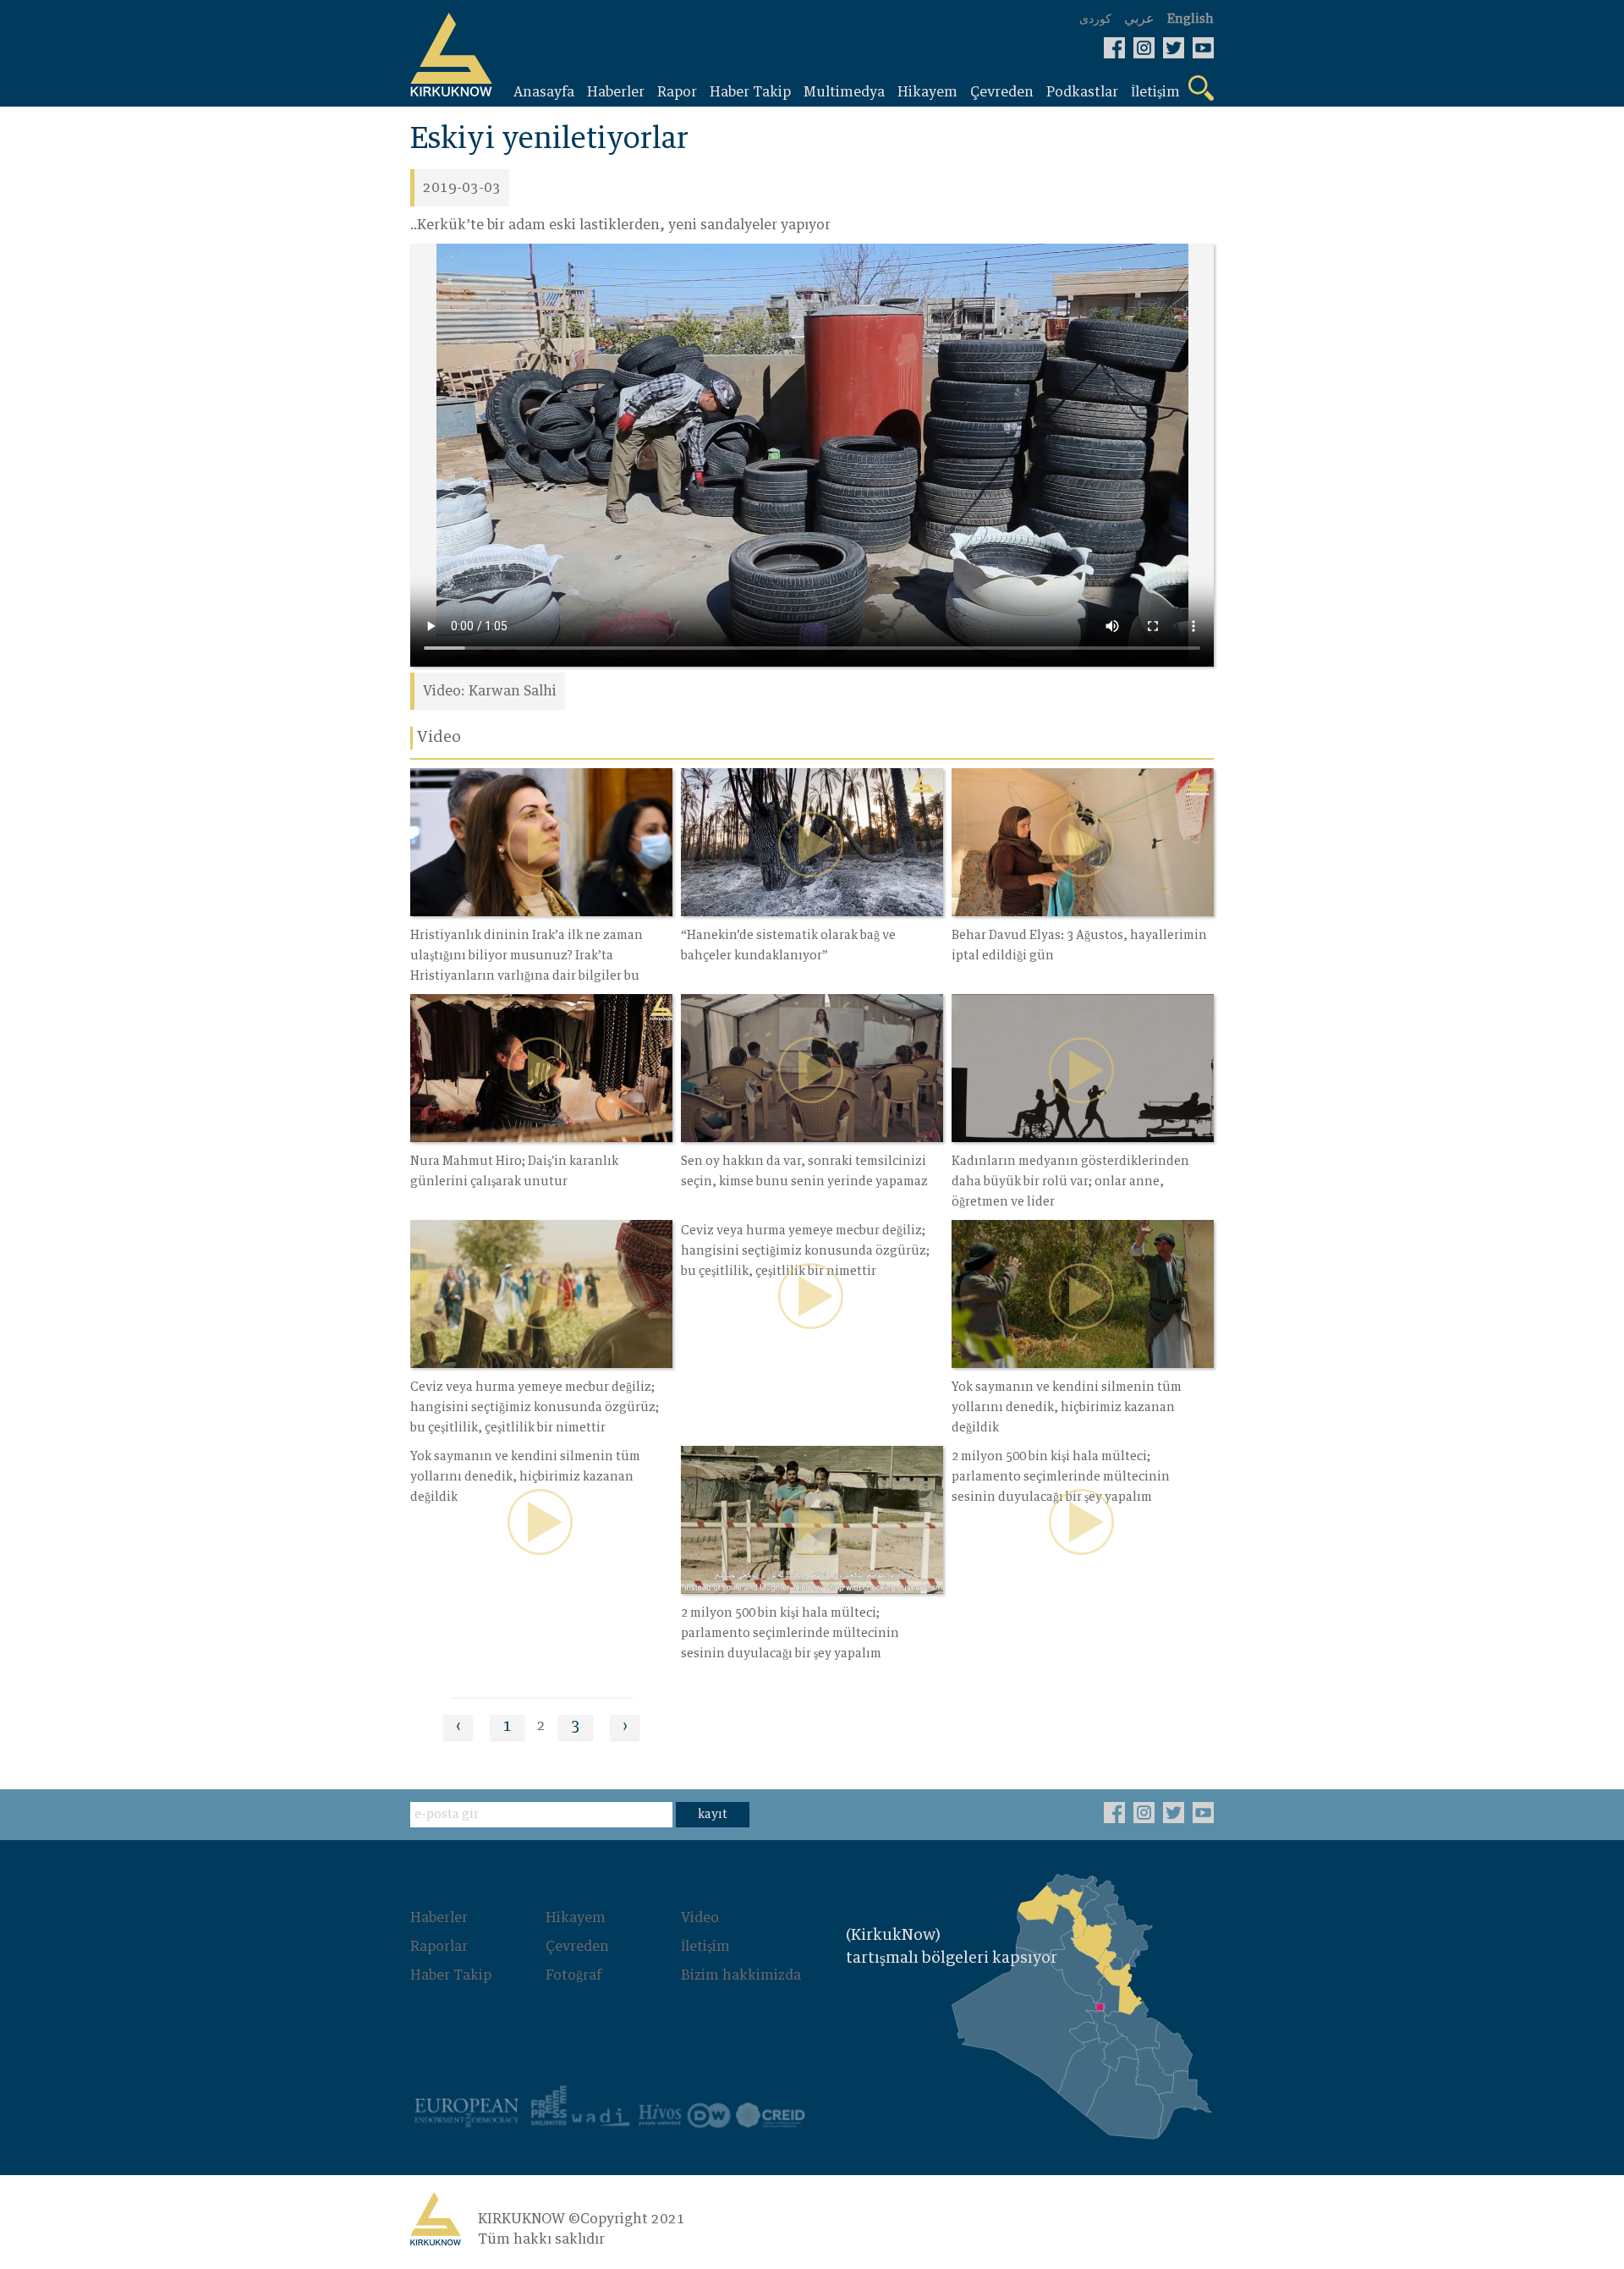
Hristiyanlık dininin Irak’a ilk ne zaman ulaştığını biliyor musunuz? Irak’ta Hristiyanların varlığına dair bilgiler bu (527, 956)
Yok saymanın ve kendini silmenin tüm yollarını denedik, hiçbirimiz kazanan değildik (1067, 1408)
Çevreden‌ (577, 1947)
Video (700, 1918)
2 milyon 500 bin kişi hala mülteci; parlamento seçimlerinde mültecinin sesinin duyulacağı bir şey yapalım (790, 1634)
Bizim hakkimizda (741, 1975)
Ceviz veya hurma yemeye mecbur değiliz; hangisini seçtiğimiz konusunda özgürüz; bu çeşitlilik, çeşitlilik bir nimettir (535, 1408)
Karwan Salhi (513, 691)
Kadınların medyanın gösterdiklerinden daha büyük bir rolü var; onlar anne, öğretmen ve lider (1070, 1182)
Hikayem (576, 1918)
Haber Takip (451, 1975)
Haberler (439, 1918)
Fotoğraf (573, 1975)
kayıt (713, 1815)
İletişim (705, 1947)
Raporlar (439, 1947)
